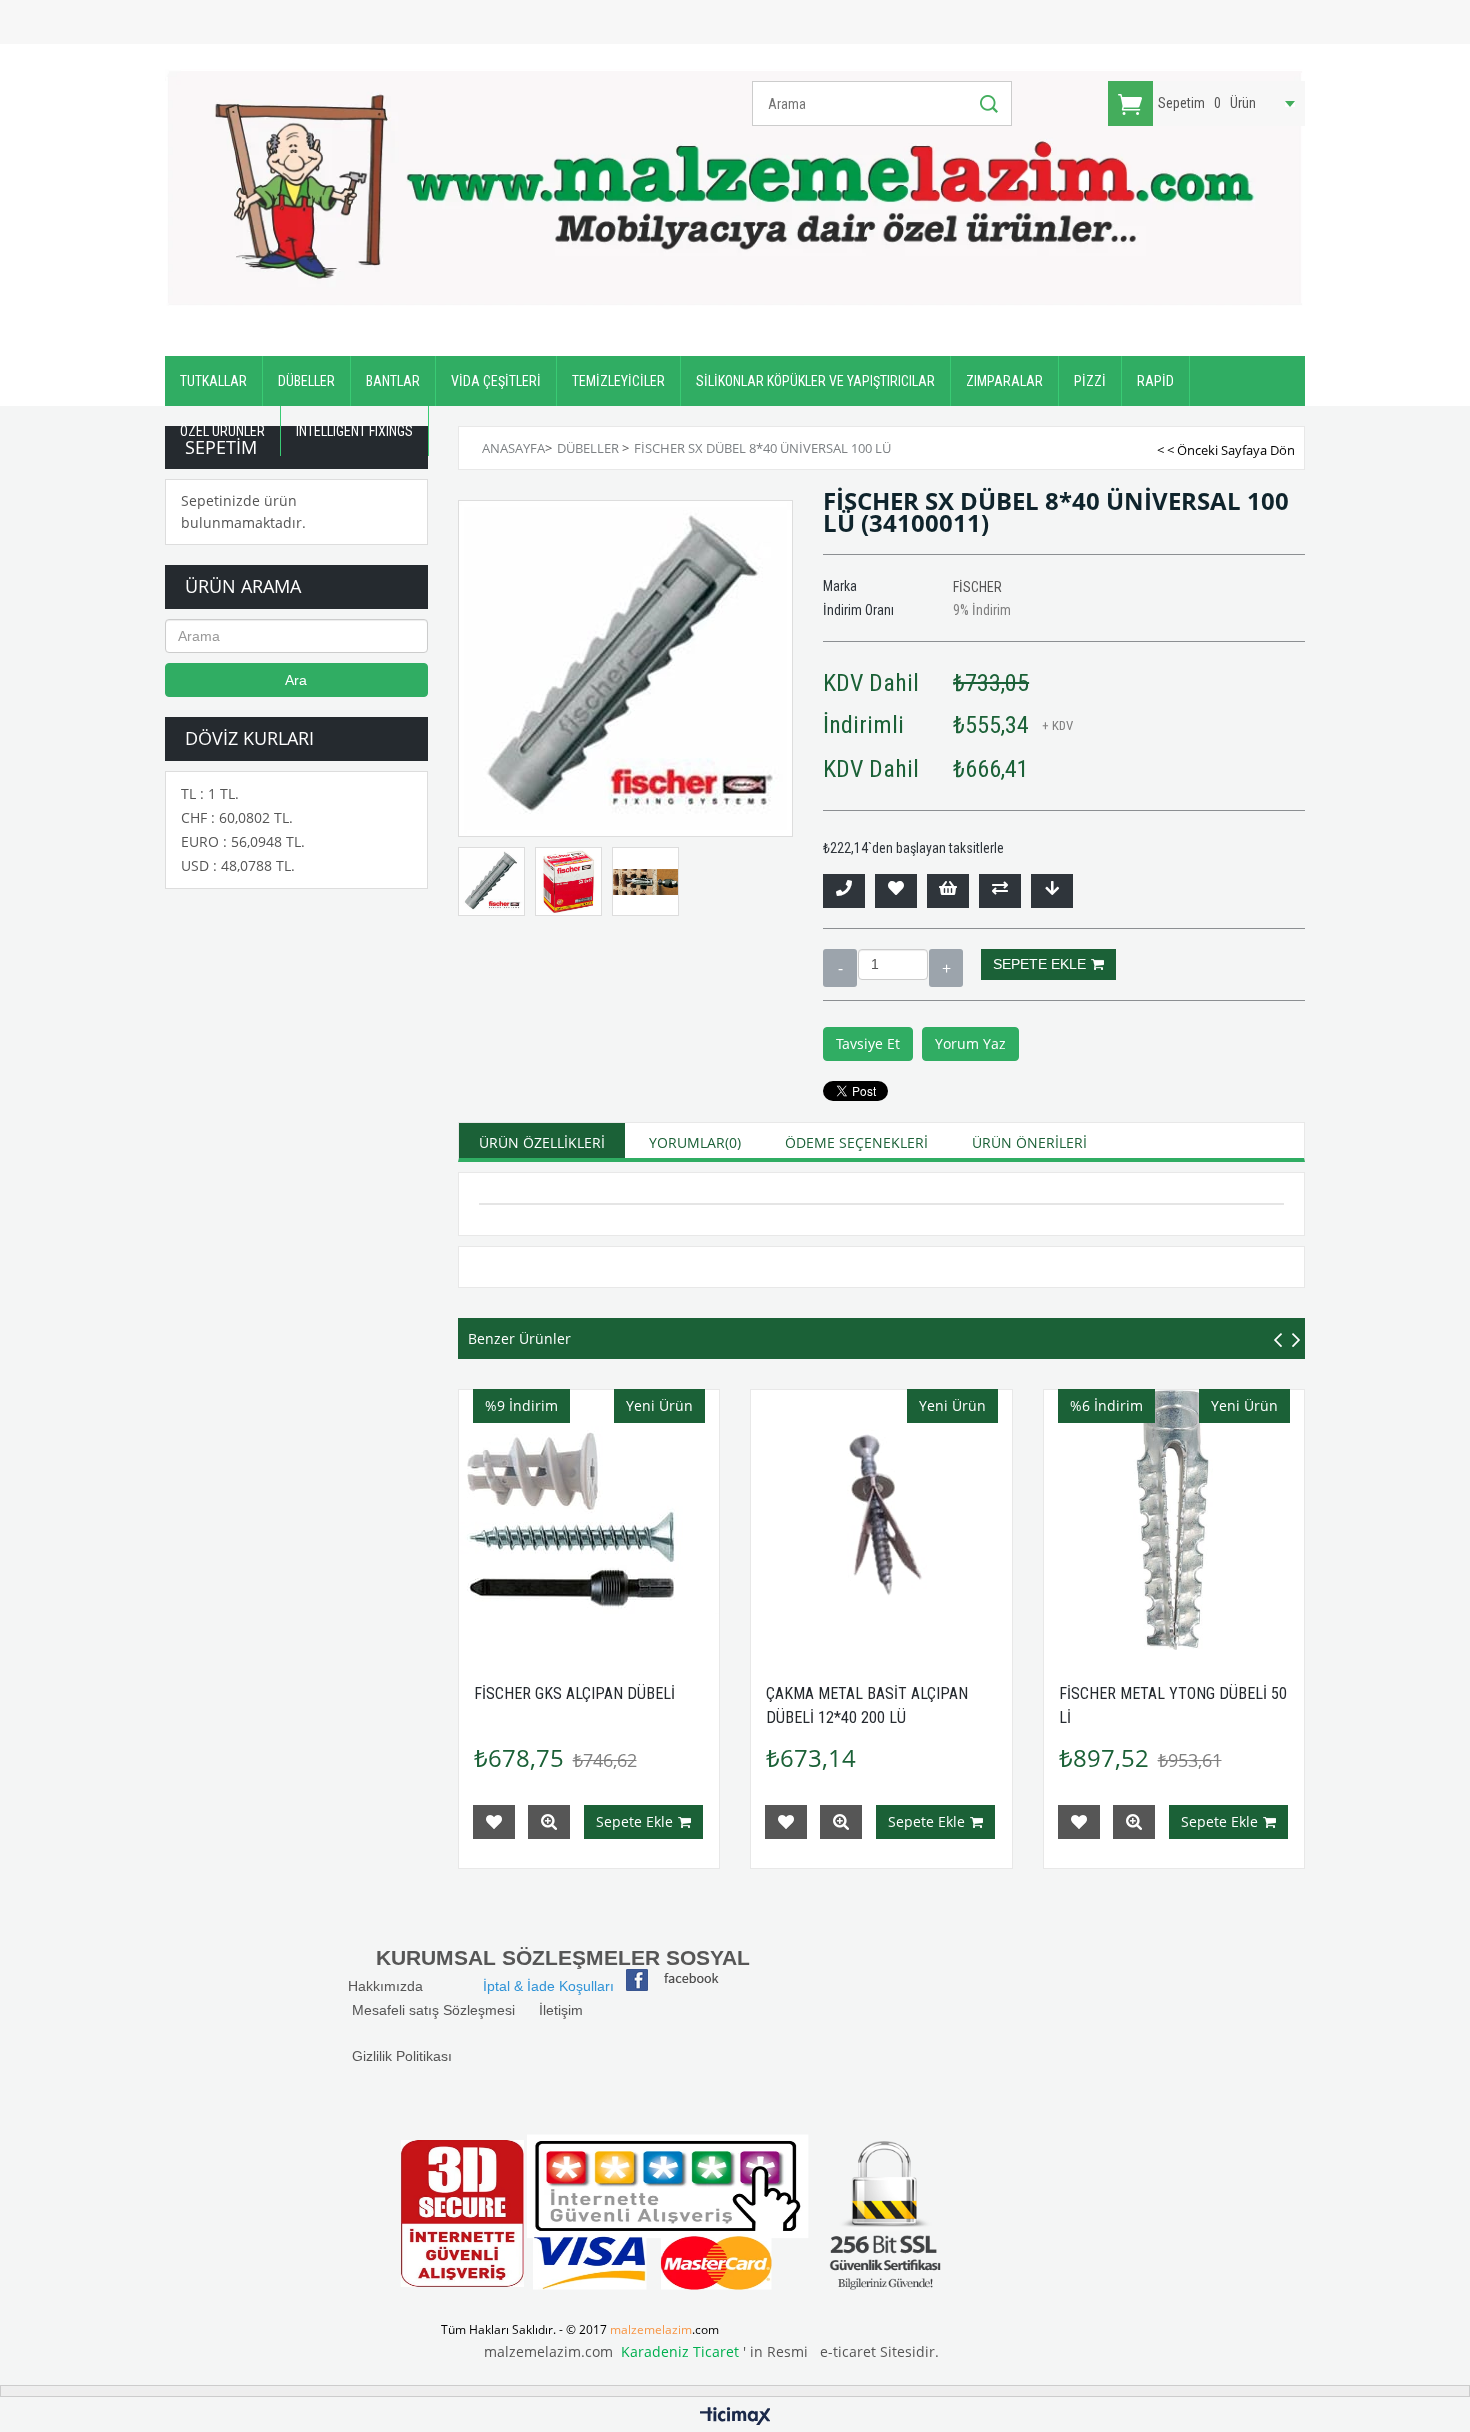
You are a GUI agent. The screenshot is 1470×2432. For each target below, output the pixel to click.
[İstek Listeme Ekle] (948, 891)
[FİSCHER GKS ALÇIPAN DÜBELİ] (589, 1520)
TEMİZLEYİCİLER (618, 381)
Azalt (840, 968)
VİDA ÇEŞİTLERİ (496, 381)
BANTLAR (393, 381)
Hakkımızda (399, 1986)
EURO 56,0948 (243, 841)
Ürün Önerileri (1029, 1142)
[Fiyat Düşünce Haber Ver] (1052, 891)
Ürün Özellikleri (542, 1142)
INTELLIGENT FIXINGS (354, 431)
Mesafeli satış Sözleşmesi (433, 2010)
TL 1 (210, 793)
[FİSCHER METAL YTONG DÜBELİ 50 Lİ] (1174, 1520)
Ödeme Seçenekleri (856, 1142)
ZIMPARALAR (1004, 381)
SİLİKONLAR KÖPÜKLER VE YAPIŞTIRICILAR (815, 381)
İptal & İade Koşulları (548, 1986)
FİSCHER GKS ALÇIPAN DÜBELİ (574, 1693)
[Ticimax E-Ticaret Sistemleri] (735, 2417)
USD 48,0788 (238, 865)
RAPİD (1155, 381)
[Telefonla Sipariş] (844, 891)
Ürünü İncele (549, 1822)
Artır (946, 968)
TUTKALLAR (213, 381)
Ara (296, 680)
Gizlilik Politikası (402, 2056)
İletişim (561, 2010)
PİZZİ (1090, 381)
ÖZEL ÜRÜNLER (222, 431)
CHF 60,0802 (237, 817)
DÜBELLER (306, 381)
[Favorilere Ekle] (896, 891)
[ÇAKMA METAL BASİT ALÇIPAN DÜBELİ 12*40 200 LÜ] (881, 1520)
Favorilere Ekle (494, 1822)
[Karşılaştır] (1000, 891)
